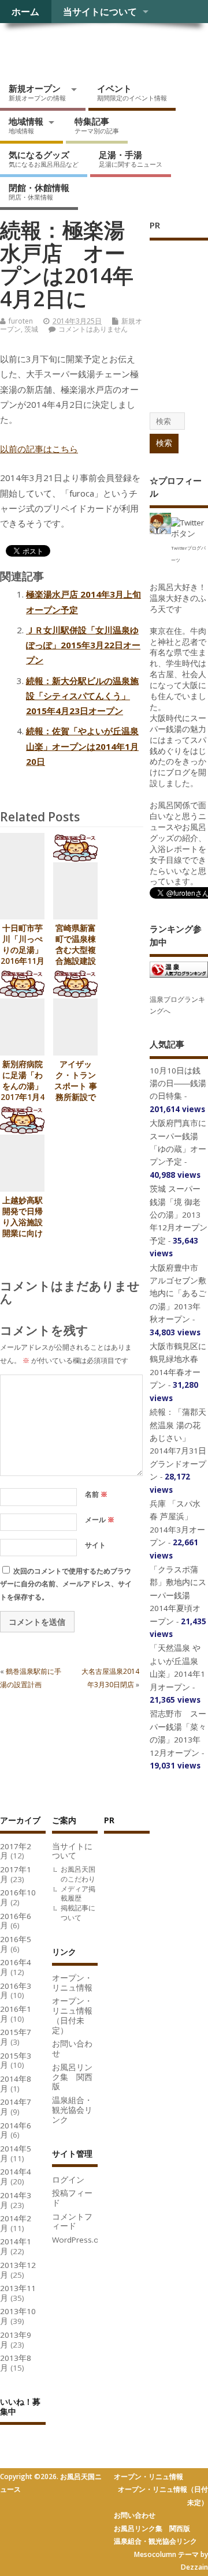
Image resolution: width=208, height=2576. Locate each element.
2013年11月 (18, 2293)
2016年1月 (16, 2014)
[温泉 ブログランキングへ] (179, 977)
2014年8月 (16, 2084)
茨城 (31, 329)
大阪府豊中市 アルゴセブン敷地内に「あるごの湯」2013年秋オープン (178, 1294)
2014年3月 (16, 2200)
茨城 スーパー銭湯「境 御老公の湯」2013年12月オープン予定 (179, 1215)
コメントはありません (93, 329)
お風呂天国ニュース (90, 49)
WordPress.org (79, 2240)
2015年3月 (16, 2061)
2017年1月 (16, 1874)
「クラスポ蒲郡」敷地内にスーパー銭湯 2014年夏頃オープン (178, 1595)
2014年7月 (16, 2107)
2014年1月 (16, 2246)
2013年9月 (16, 2340)
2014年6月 (16, 2130)
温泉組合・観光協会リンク (72, 2110)
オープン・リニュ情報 (72, 1983)
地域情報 (26, 125)
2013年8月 (16, 2363)
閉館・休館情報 (39, 191)
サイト (95, 1545)
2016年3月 (16, 1991)
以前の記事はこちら (39, 449)
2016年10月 (18, 1897)
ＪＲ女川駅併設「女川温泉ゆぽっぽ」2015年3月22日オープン (83, 645)
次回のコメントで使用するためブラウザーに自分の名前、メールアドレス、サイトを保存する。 (66, 1584)
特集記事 (97, 125)
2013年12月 (18, 2270)
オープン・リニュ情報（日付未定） (72, 2015)
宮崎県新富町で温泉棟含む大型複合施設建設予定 (76, 950)
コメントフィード (72, 2222)
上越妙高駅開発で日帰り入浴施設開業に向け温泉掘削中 (23, 1222)
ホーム (25, 12)
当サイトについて (100, 12)
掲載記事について (78, 1913)
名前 (96, 1494)
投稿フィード (72, 2198)
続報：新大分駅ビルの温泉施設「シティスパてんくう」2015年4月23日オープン (82, 696)
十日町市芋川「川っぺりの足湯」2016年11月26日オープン (23, 955)
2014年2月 (16, 2223)
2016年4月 (16, 1967)
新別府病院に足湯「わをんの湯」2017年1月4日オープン (23, 1086)
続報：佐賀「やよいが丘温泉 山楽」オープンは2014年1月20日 (82, 746)
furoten (21, 321)
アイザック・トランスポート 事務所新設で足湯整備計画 (76, 1092)
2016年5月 (16, 1944)
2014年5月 (16, 2153)
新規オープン (37, 92)
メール (100, 1520)
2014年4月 (16, 2177)
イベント (132, 92)
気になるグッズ (44, 159)
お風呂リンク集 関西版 (72, 2077)
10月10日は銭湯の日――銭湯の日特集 (178, 1084)
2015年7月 (16, 2037)
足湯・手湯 (131, 159)
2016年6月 (16, 1921)
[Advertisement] (150, 2015)
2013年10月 (18, 2316)
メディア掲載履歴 (78, 1894)
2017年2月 (16, 1851)
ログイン (68, 2180)
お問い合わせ (72, 2049)
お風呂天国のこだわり (78, 1874)
